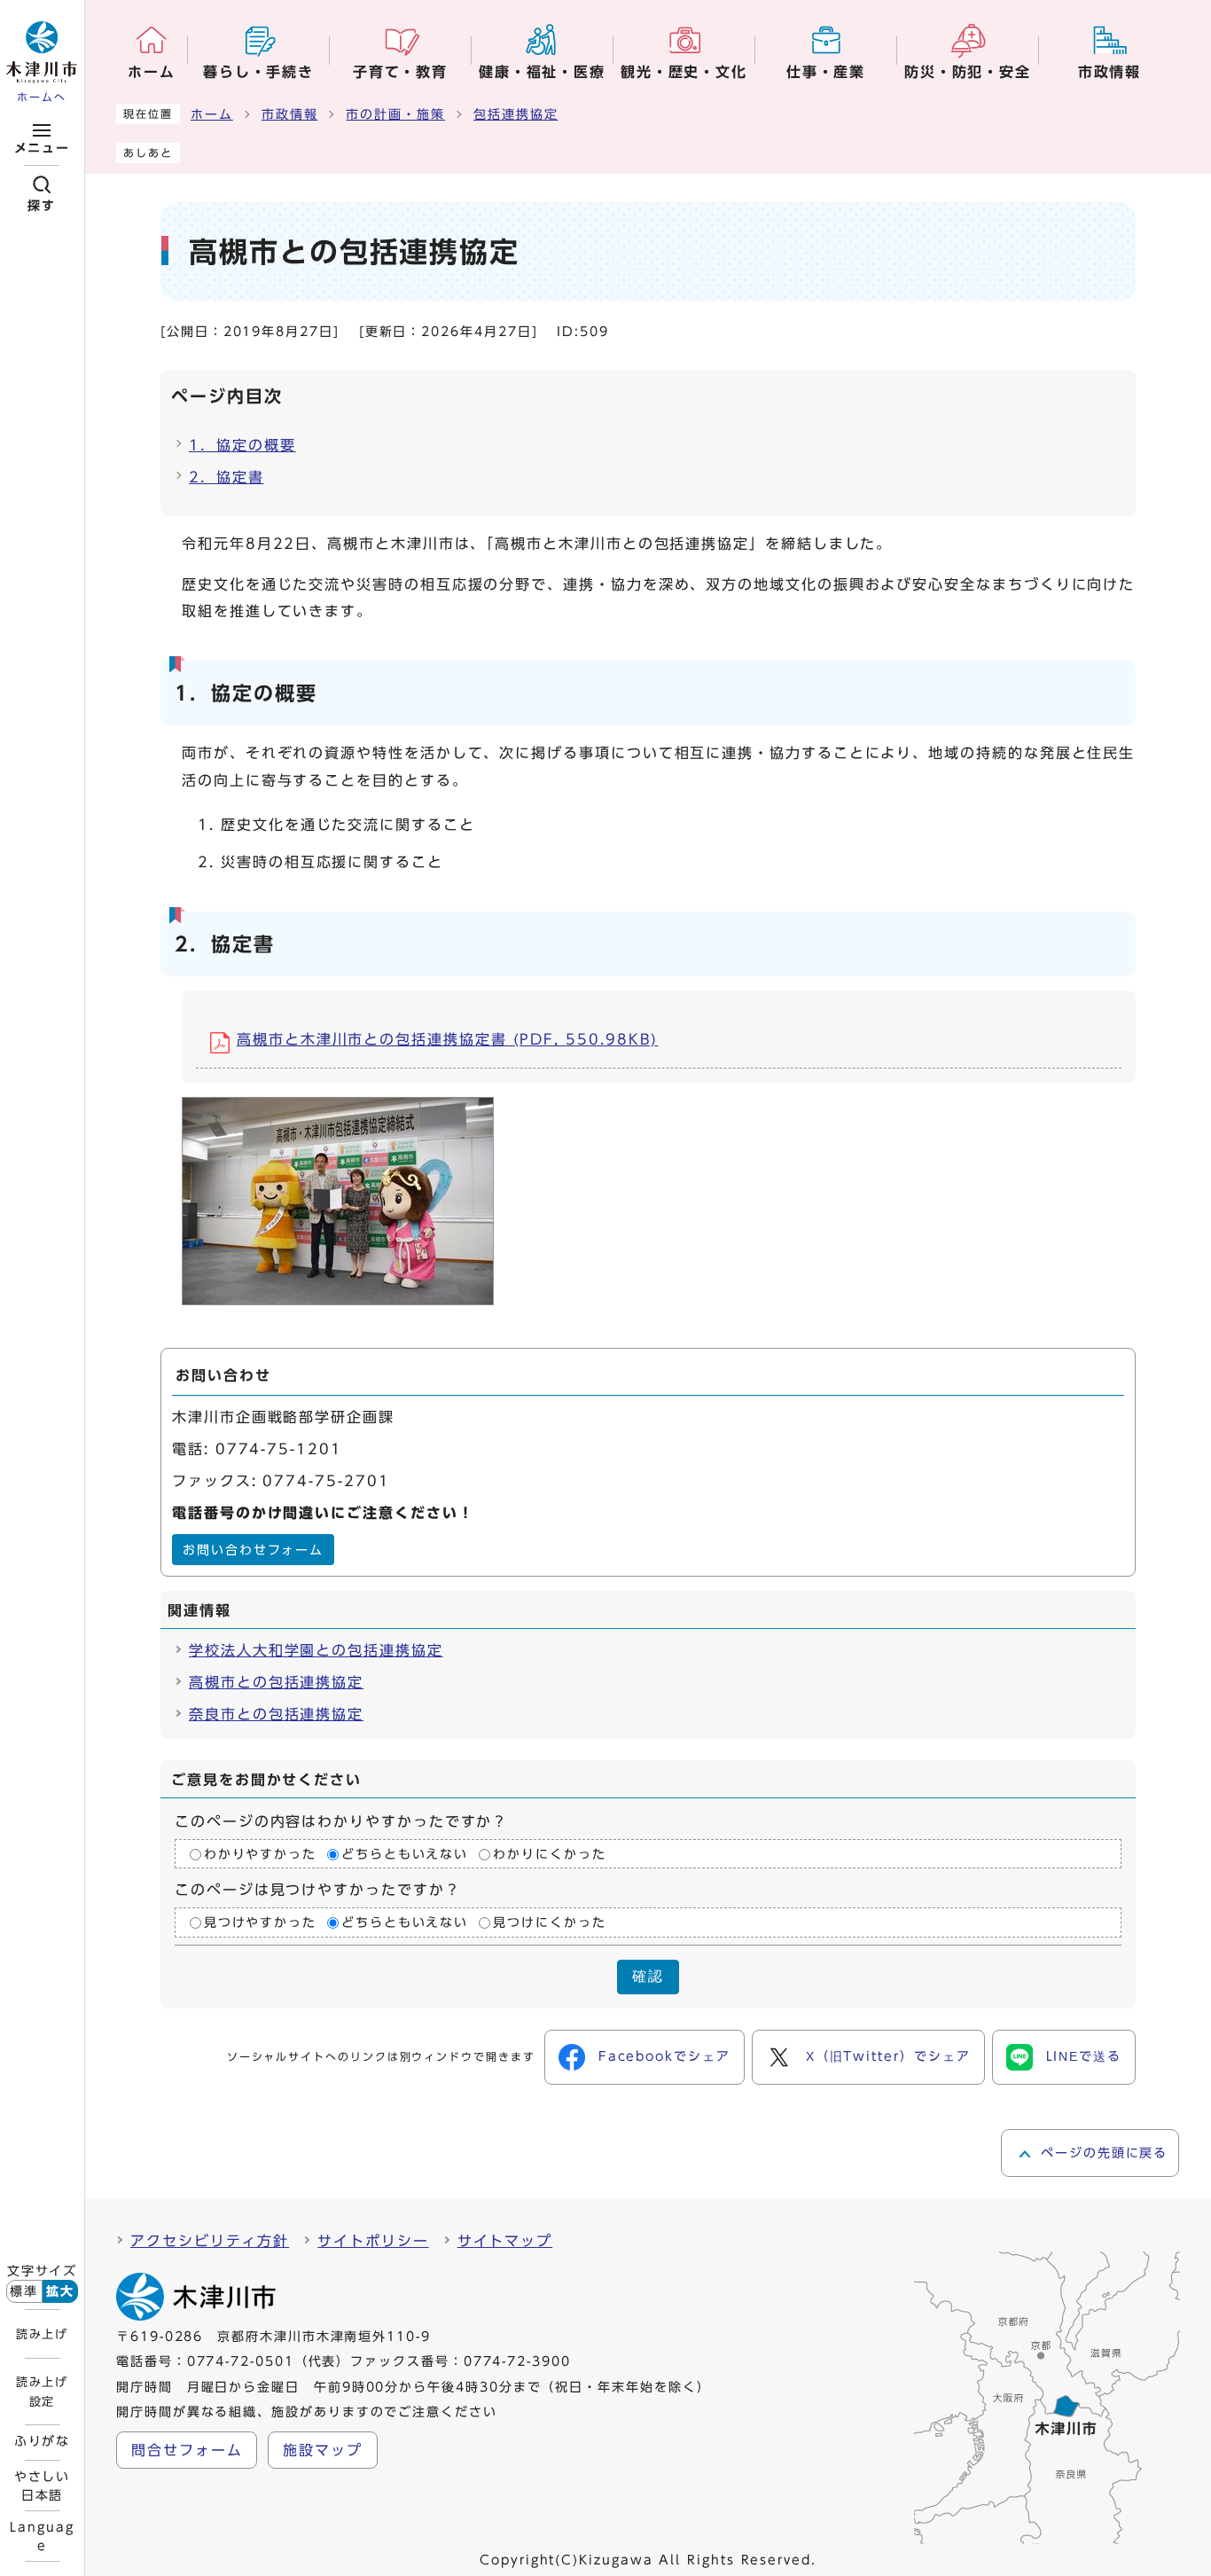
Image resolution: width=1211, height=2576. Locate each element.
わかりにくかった (549, 1854)
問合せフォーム (187, 2450)
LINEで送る (1084, 2056)
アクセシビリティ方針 (210, 2241)
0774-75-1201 (279, 1449)
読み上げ (42, 2334)
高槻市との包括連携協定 (276, 1682)
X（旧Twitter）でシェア (888, 2056)
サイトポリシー (373, 2241)
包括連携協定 (516, 114)
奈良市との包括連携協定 (276, 1714)
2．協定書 (227, 477)
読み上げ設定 (42, 2392)
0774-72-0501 (241, 2361)
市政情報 (290, 114)
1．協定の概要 (242, 445)
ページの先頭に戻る (1104, 2153)
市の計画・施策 (395, 114)
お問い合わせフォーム (253, 1550)
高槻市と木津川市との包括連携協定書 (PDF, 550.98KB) (447, 1039)
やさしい (43, 2486)
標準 (24, 2291)
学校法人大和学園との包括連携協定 (316, 1650)
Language (42, 2536)
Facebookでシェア (664, 2056)
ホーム (212, 114)
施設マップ (323, 2450)
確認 (648, 1976)
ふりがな (43, 2441)
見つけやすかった (260, 1922)
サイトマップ (505, 2241)
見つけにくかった (549, 1922)
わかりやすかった (260, 1854)
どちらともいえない (405, 1854)
